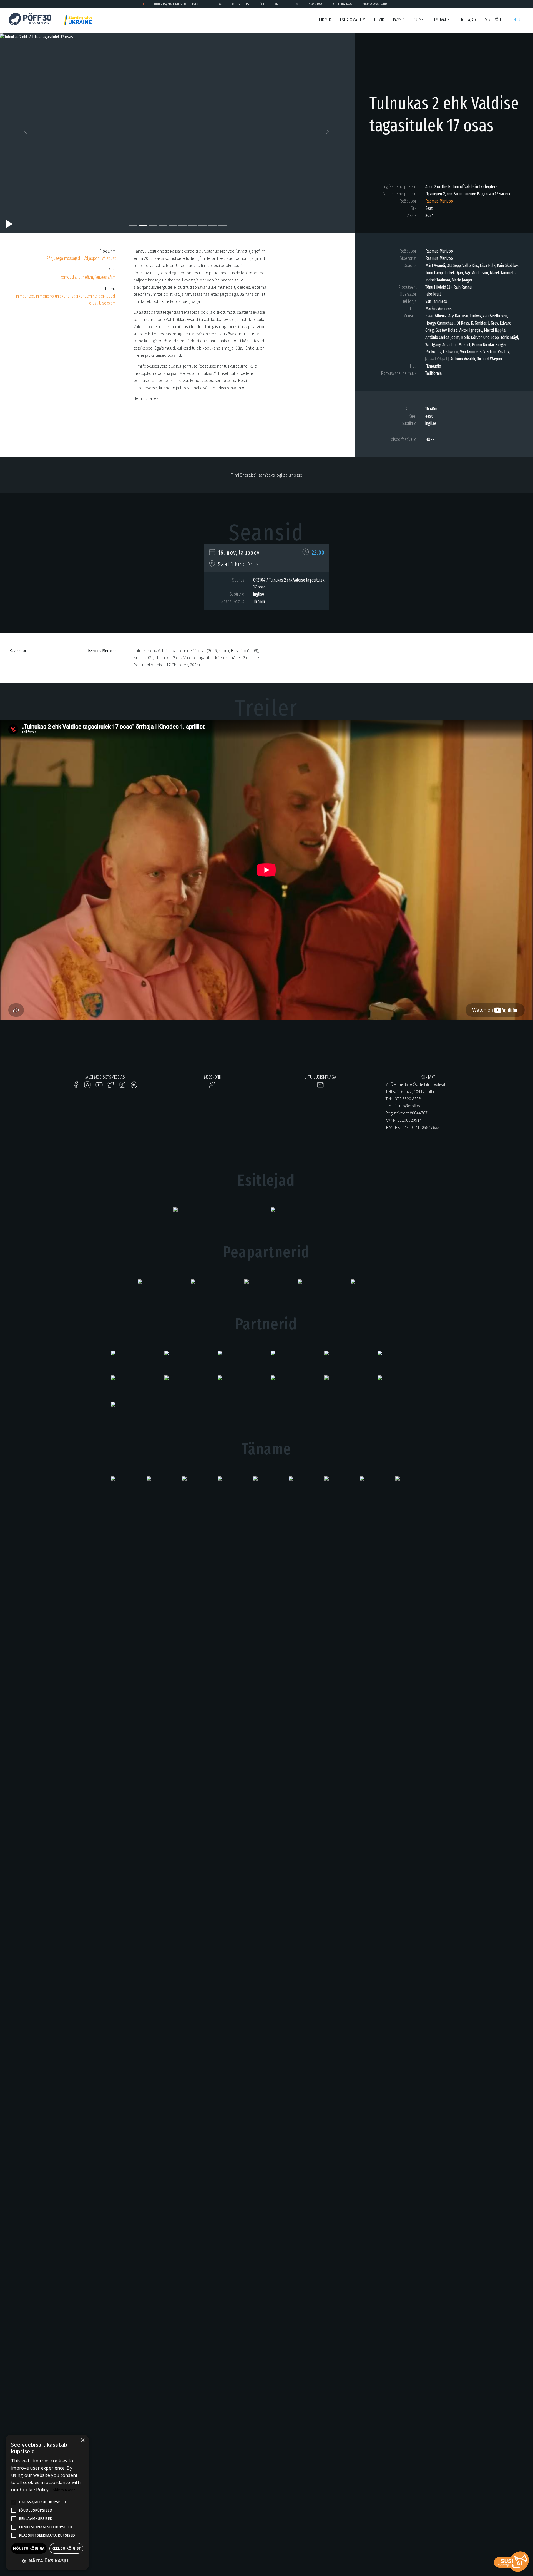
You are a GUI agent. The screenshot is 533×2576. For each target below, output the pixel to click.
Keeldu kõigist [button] (66, 2548)
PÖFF (141, 4)
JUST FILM (215, 4)
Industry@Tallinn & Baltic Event (177, 4)
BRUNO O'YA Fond (375, 4)
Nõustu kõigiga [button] (29, 2548)
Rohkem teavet (63, 2490)
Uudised (324, 20)
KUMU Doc (316, 4)
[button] (27, 133)
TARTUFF (279, 4)
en (514, 20)
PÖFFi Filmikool (343, 4)
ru (521, 20)
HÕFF (261, 4)
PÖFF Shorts (240, 4)
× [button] (83, 2441)
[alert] (47, 2503)
